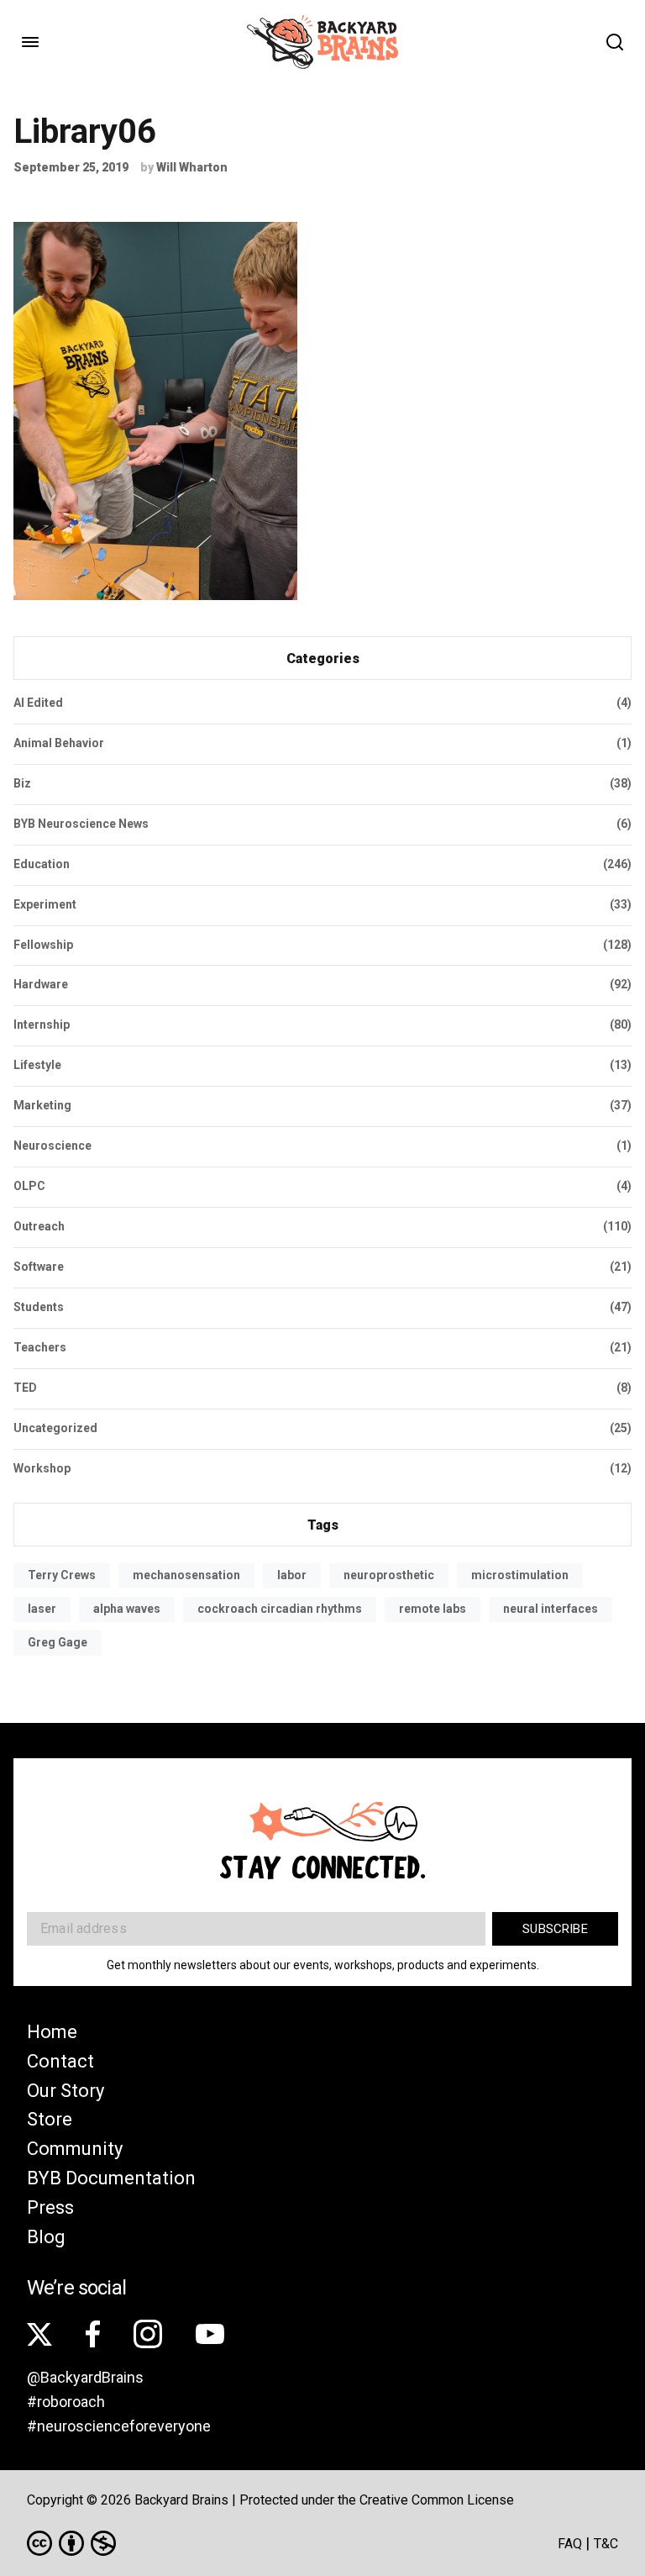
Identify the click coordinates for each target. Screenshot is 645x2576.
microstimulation (520, 1575)
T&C (606, 2544)
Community (75, 2149)
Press (50, 2207)
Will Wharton (192, 167)
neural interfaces (551, 1609)
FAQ (570, 2544)
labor (292, 1575)
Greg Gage (58, 1642)
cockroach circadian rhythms (280, 1609)
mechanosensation (186, 1575)
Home (52, 2032)
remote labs (433, 1609)
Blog (46, 2237)
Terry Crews (62, 1575)
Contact (60, 2061)
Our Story (66, 2091)
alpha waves (127, 1609)
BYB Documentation (111, 2178)
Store (50, 2119)
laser (42, 1609)
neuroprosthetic (389, 1575)
